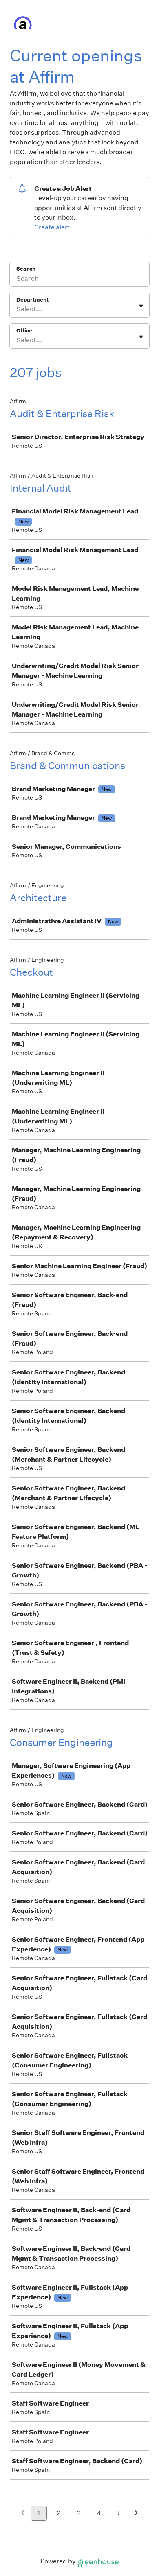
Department (32, 300)
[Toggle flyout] (141, 306)
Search (26, 269)
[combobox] (17, 309)
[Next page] (136, 2514)
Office (24, 331)
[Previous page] (23, 2514)
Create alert (52, 227)
